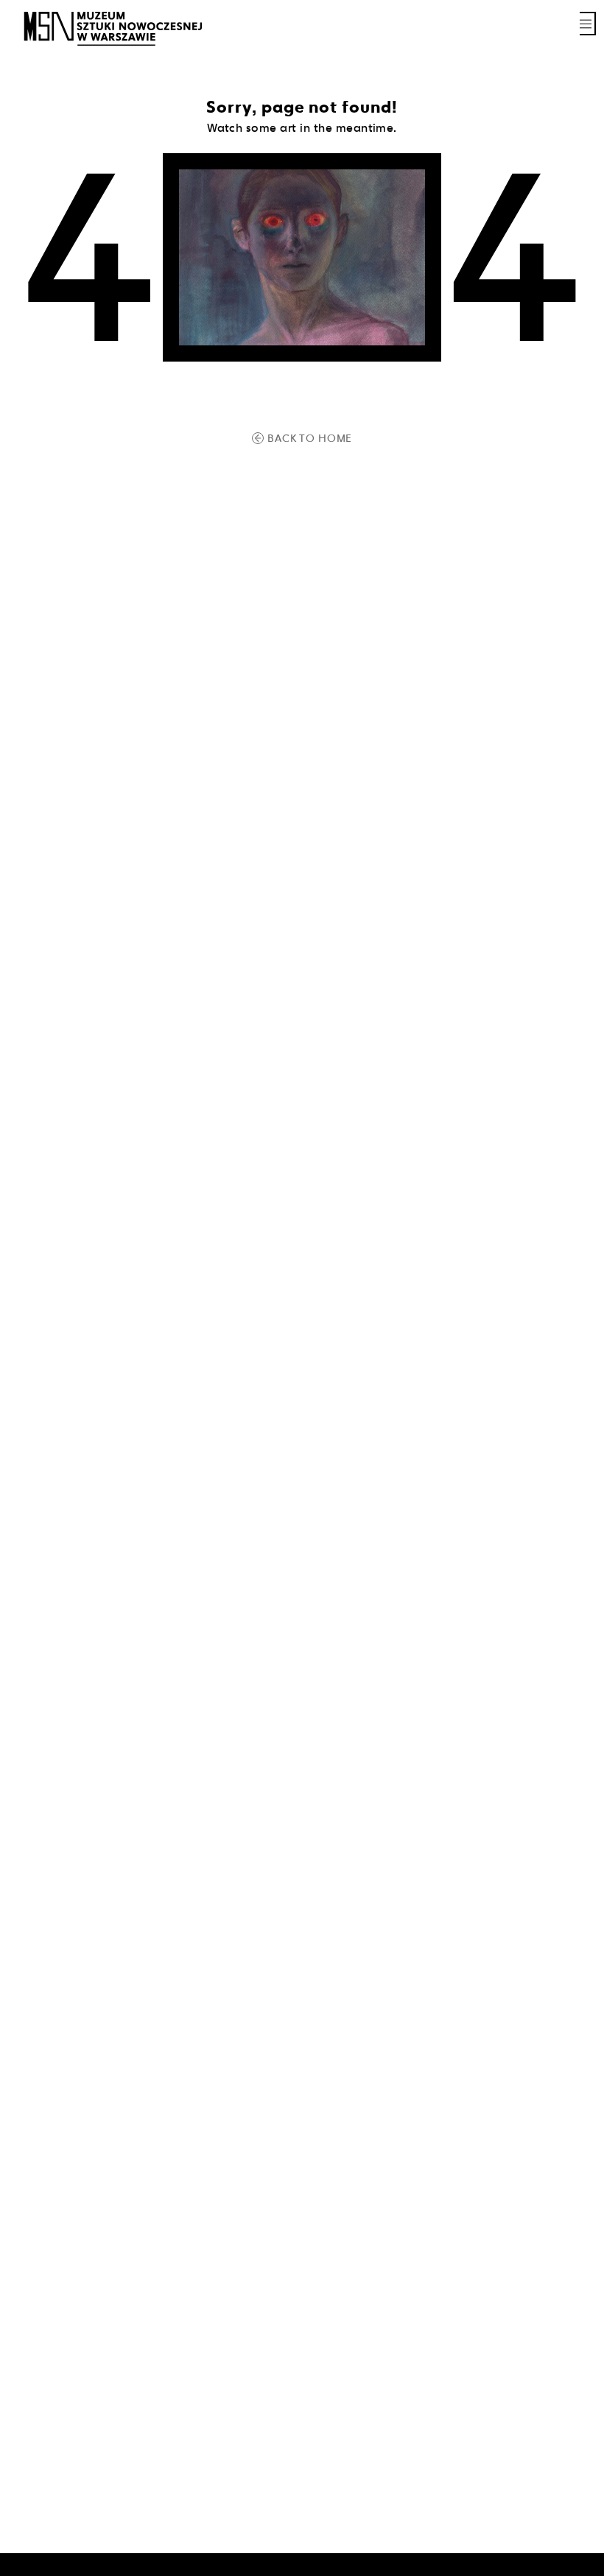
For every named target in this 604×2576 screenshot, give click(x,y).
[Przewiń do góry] (567, 2563)
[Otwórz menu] (588, 24)
